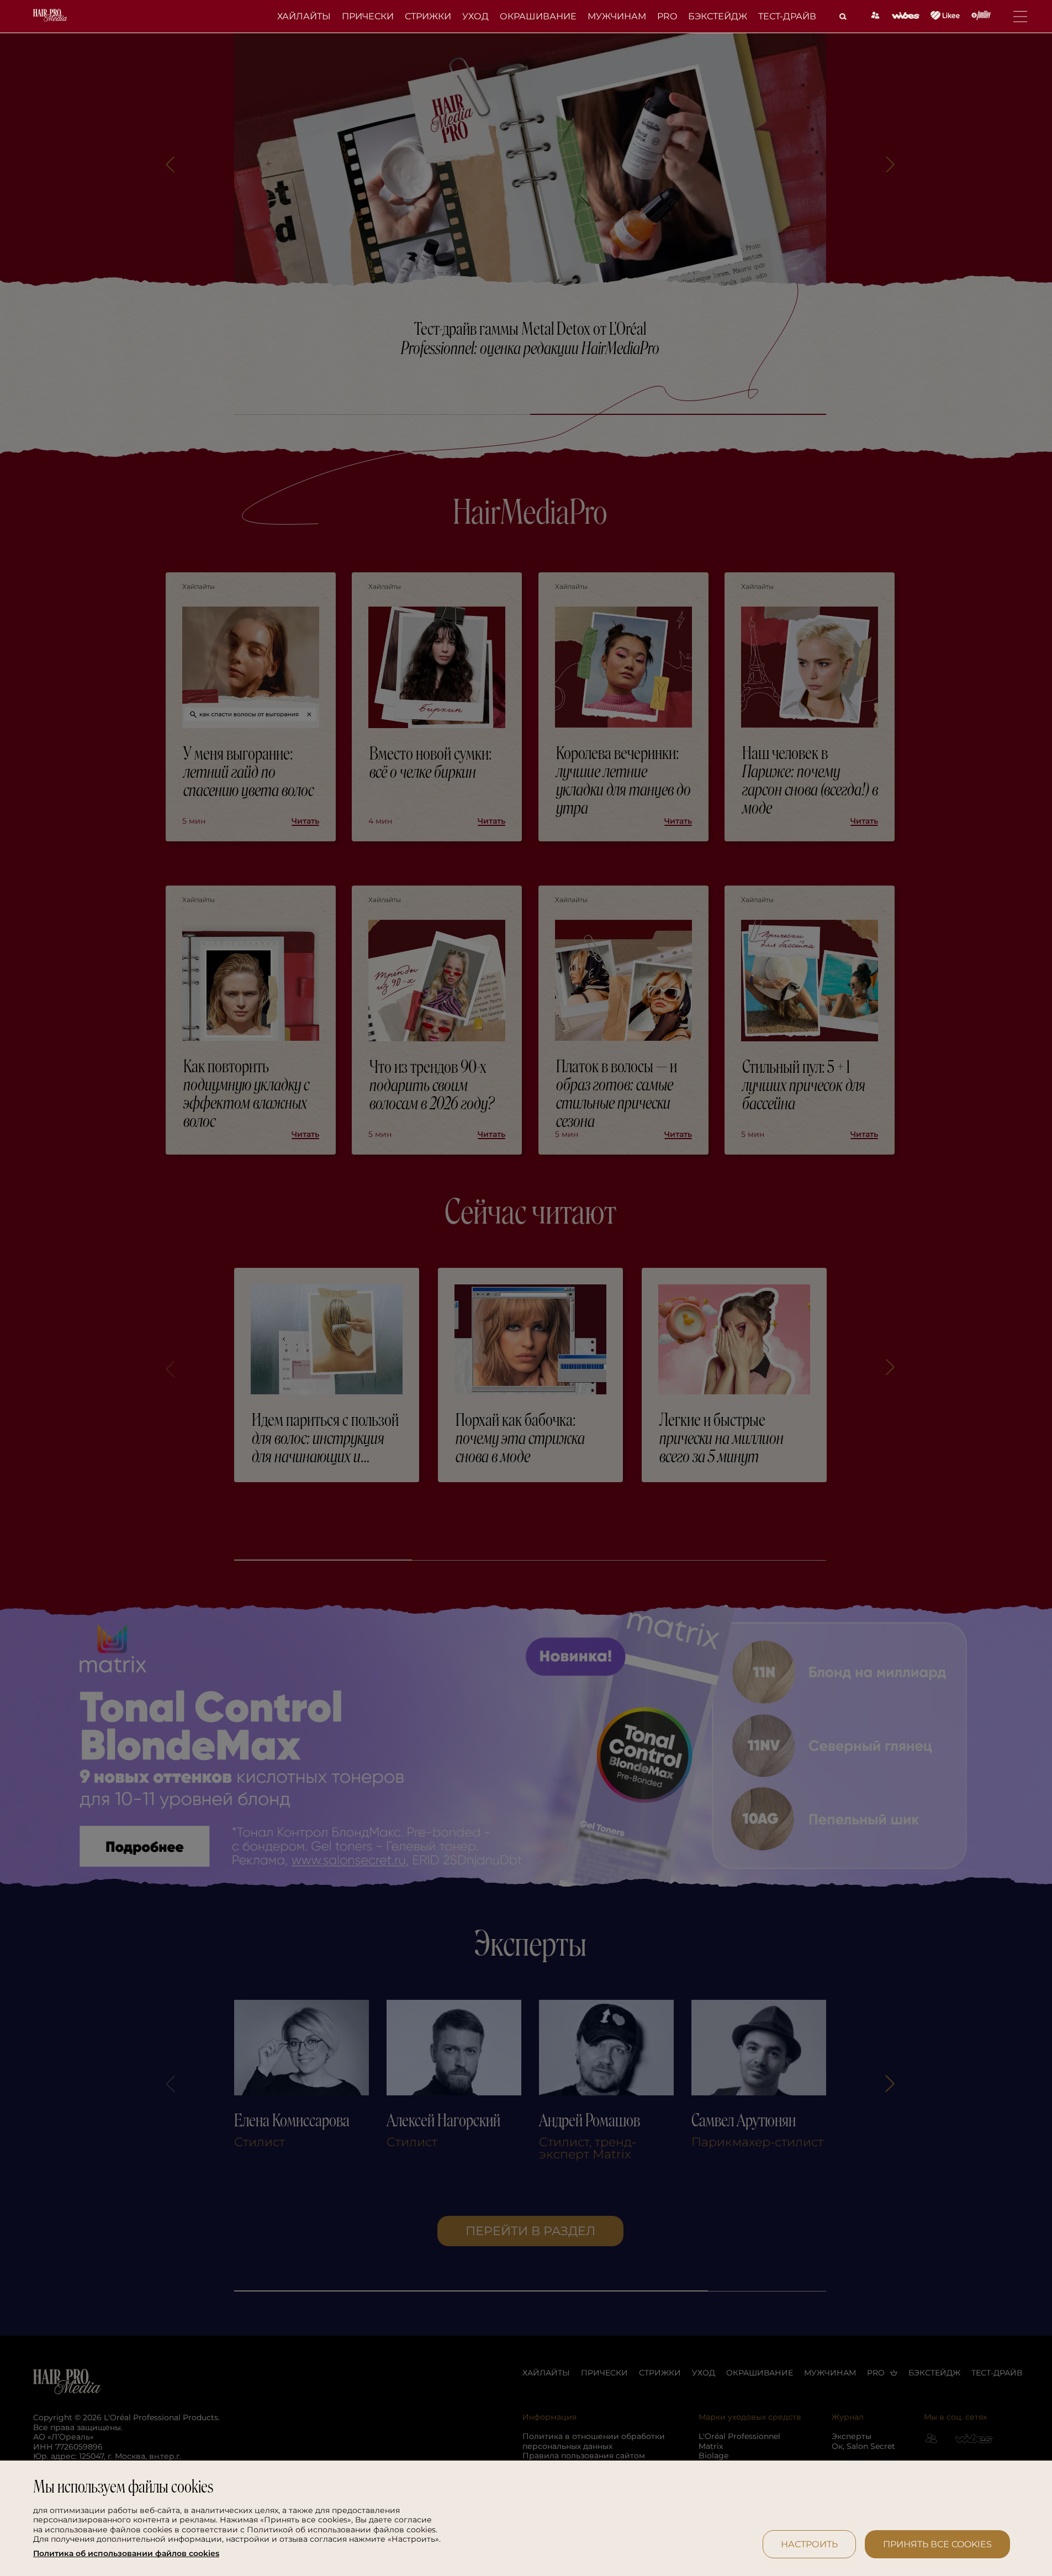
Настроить (809, 2544)
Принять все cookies (937, 2544)
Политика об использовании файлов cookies (126, 2554)
